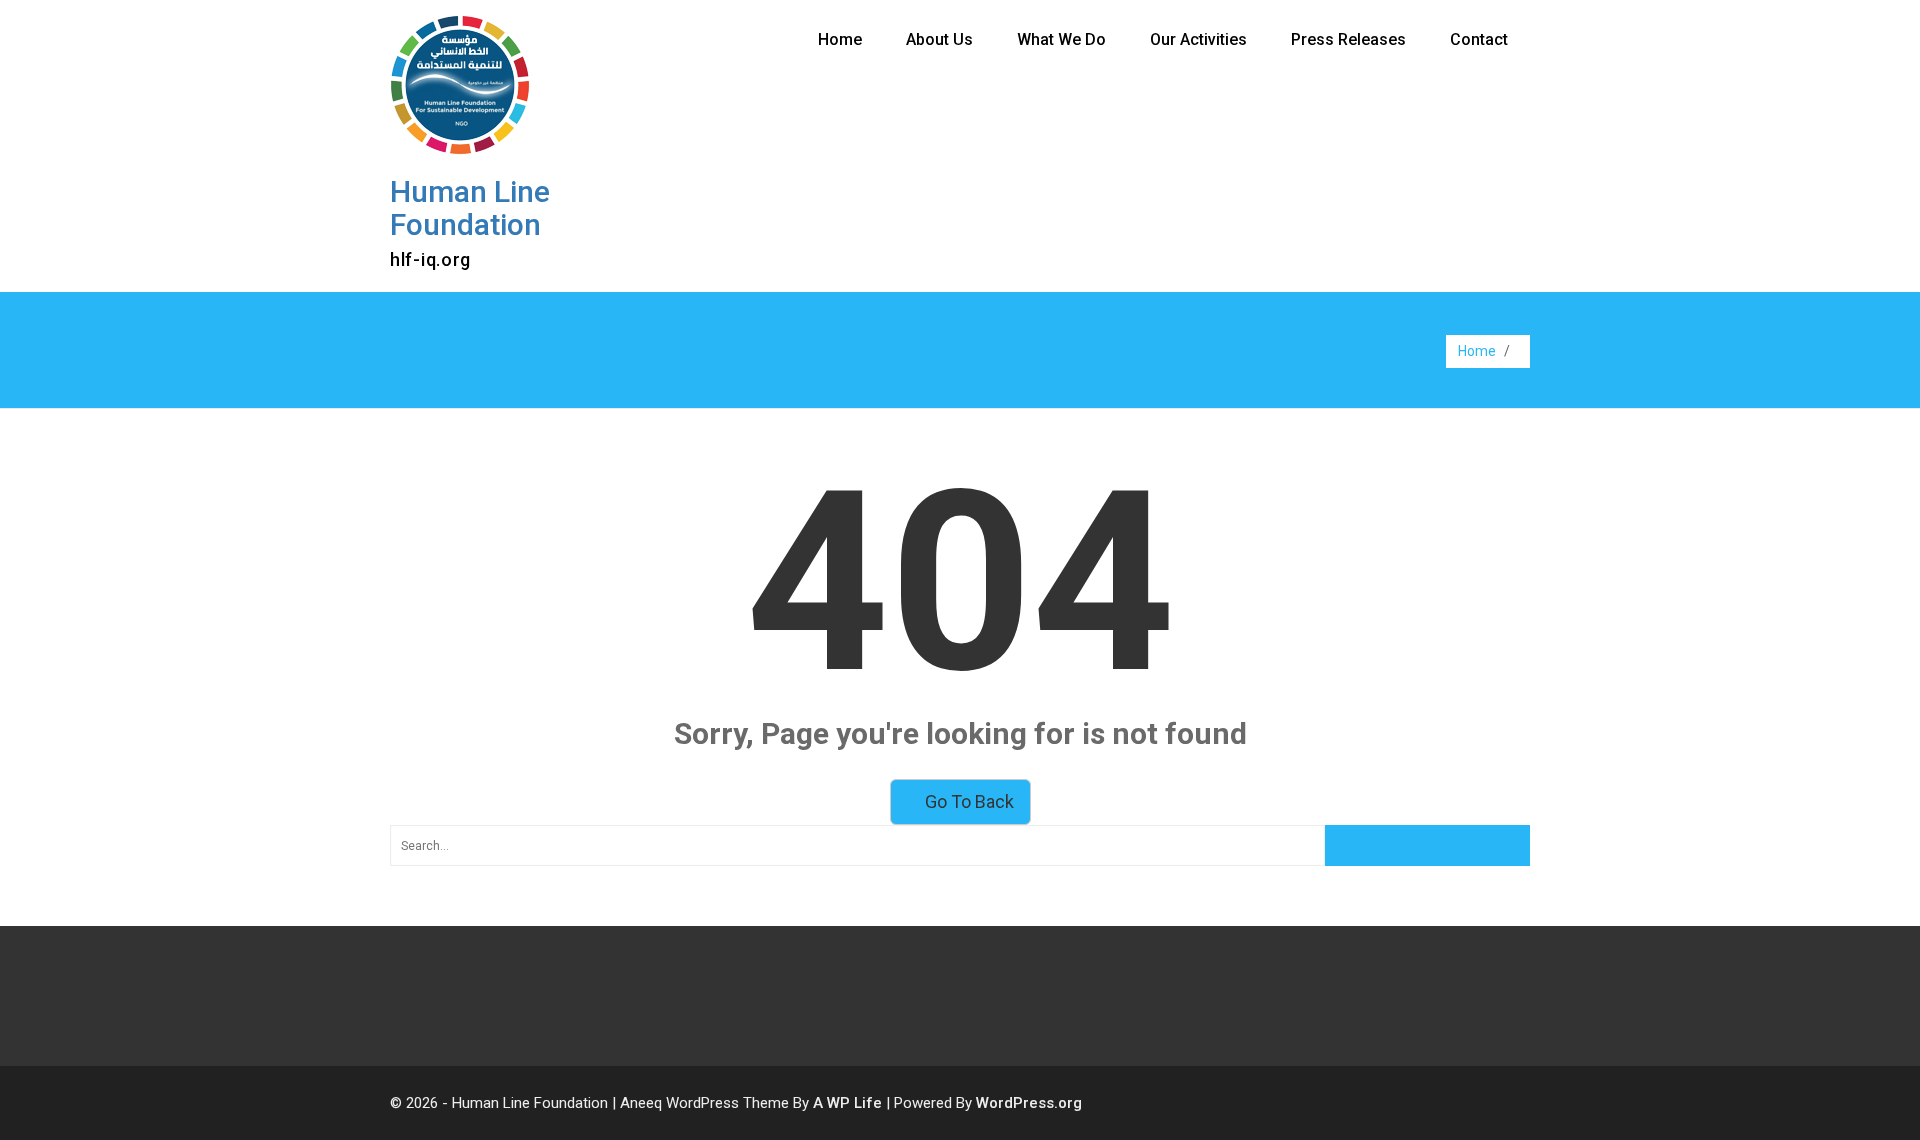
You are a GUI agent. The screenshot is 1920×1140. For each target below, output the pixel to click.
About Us (939, 39)
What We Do (1061, 39)
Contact (1479, 39)
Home (840, 39)
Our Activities (1198, 39)
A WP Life (847, 1103)
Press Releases (1348, 39)
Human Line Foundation (470, 208)
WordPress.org (1029, 1103)
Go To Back (967, 801)
